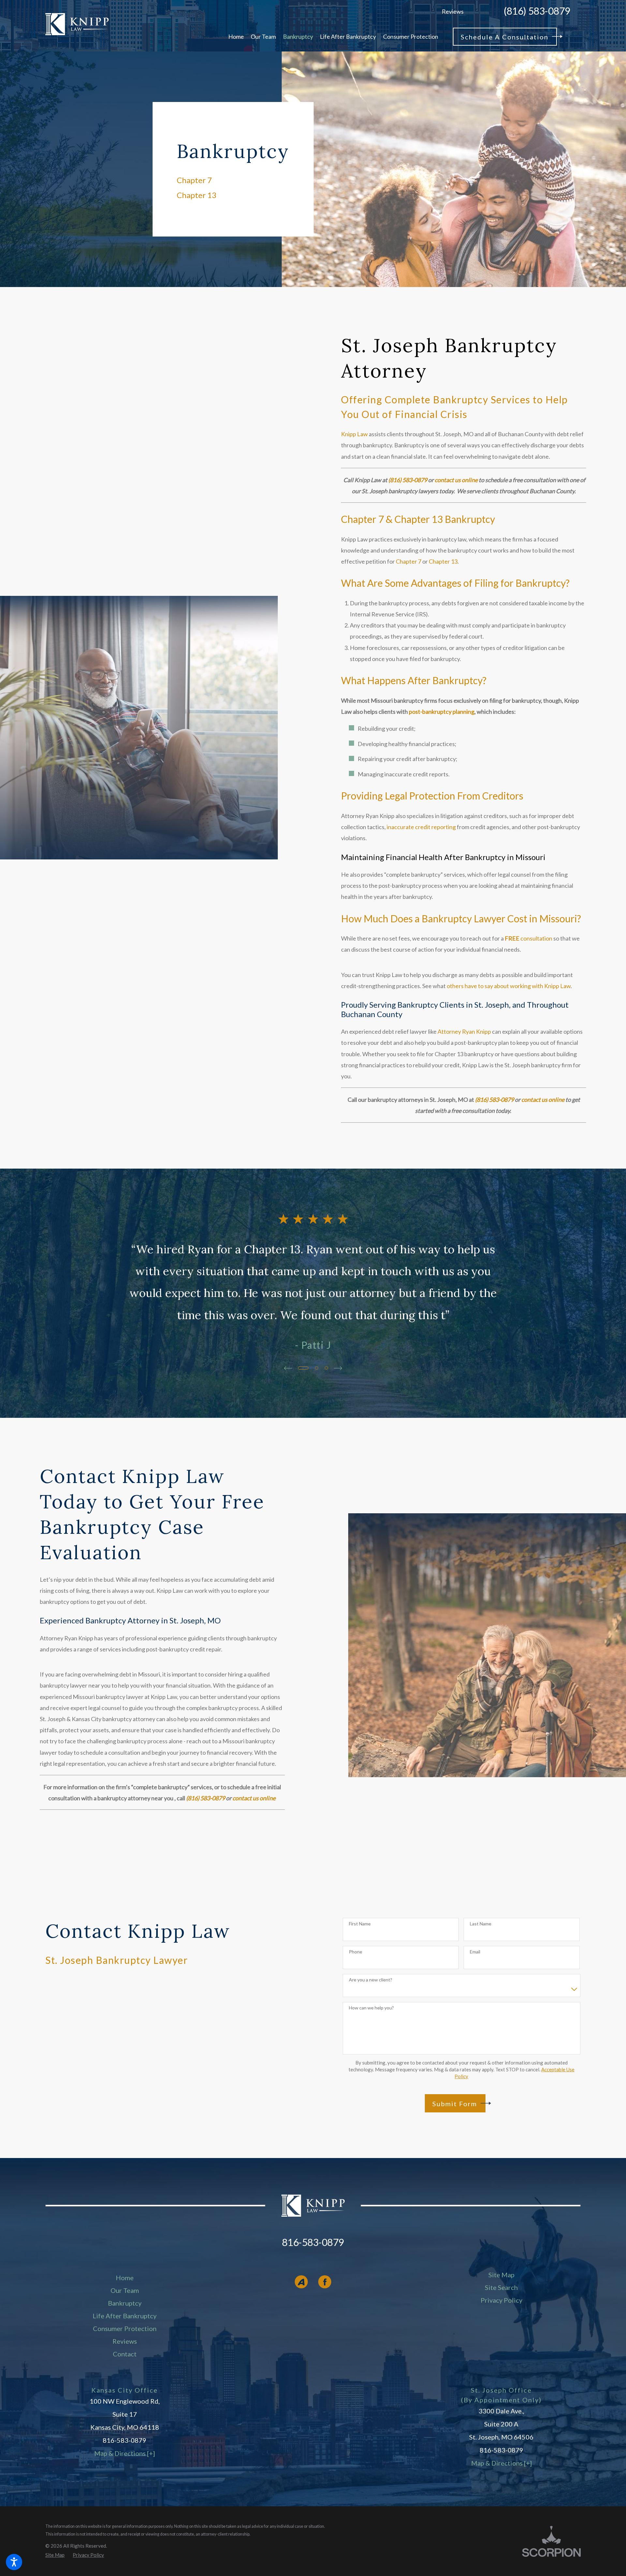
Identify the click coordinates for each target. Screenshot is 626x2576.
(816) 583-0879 (537, 11)
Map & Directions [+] (125, 2453)
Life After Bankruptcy (125, 2316)
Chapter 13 (443, 561)
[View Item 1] (303, 1368)
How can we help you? (371, 2008)
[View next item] (338, 1368)
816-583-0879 (313, 2242)
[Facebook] (325, 2282)
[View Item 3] (326, 1368)
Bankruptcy (125, 2303)
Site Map (501, 2275)
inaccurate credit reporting (421, 827)
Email (475, 1952)
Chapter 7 (409, 561)
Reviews (453, 11)
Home (125, 2278)
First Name (360, 1924)
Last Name (481, 1924)
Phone (356, 1952)
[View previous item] (288, 1368)
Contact (125, 2354)
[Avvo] (301, 2282)
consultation (529, 938)
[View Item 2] (317, 1368)
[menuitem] (236, 36)
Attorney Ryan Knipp (464, 1031)
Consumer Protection (125, 2328)
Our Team (125, 2290)
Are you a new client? (371, 1980)
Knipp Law (354, 434)
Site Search (501, 2287)
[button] (14, 2562)
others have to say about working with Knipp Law (509, 986)
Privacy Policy (501, 2300)
